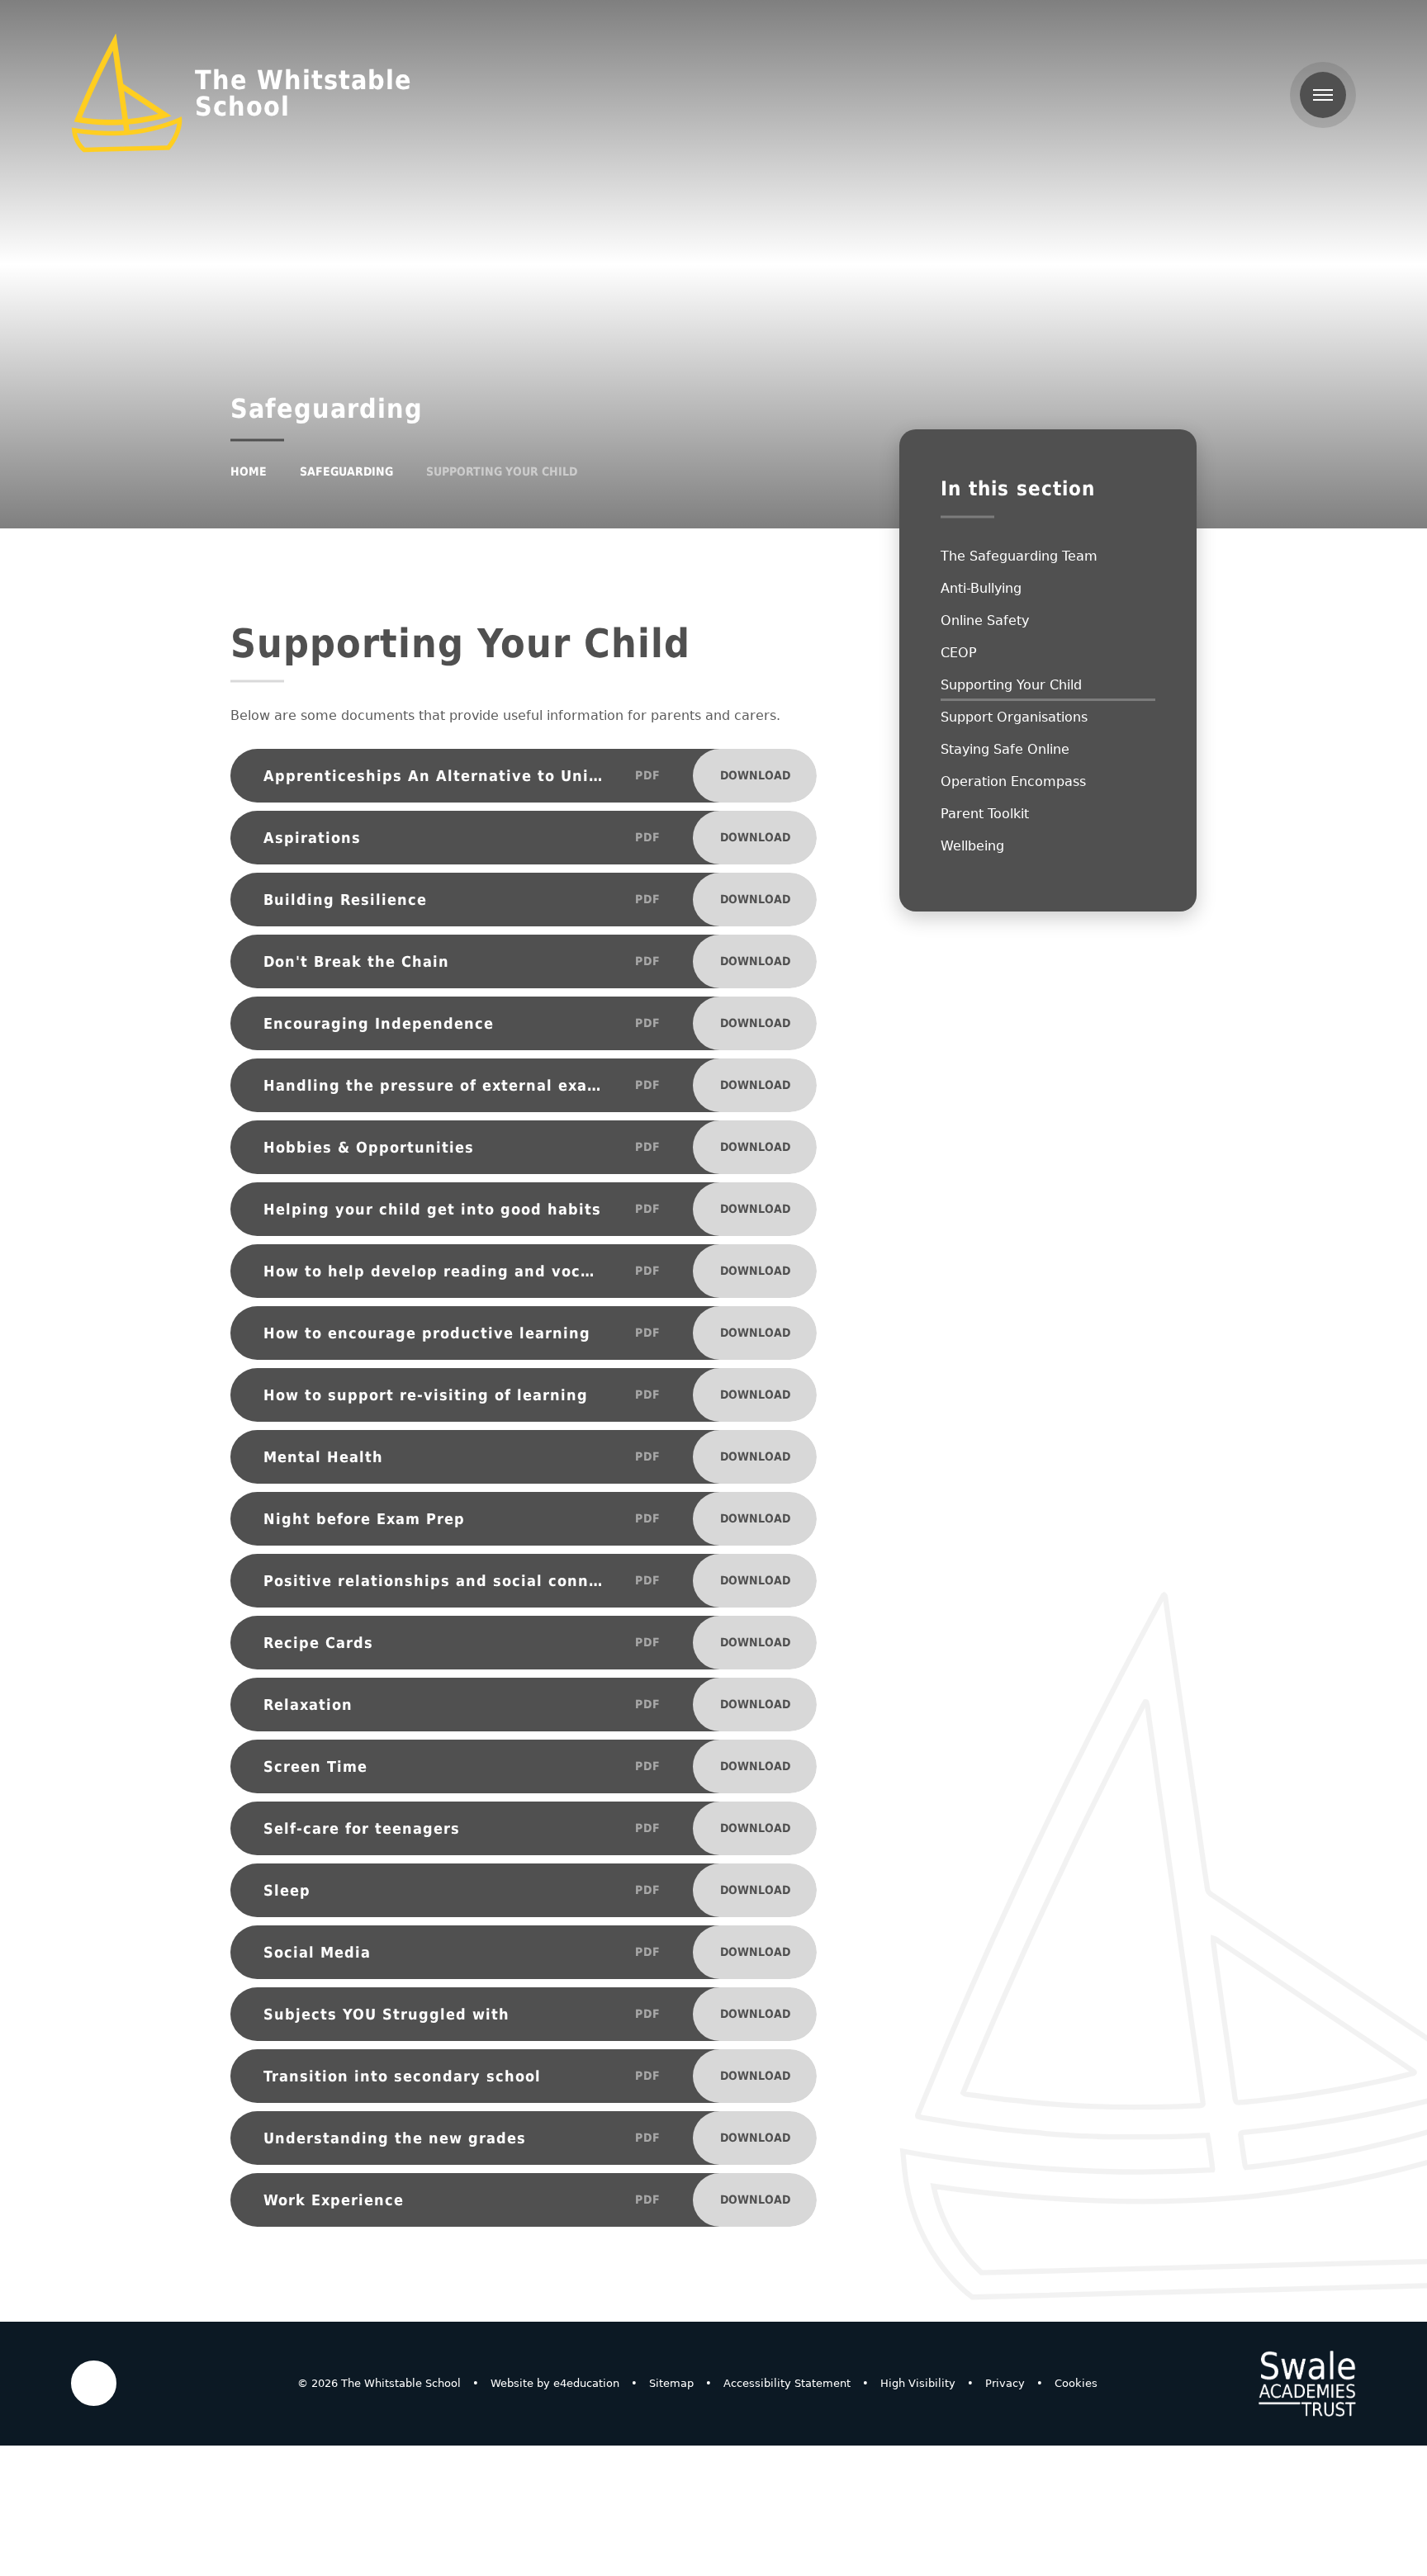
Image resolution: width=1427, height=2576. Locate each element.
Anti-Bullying (981, 588)
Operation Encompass (1013, 781)
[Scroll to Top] (94, 2383)
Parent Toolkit (985, 814)
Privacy (1005, 2383)
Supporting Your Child (502, 471)
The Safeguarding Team (1019, 556)
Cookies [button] (1076, 2383)
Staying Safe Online (1005, 749)
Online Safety (985, 620)
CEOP (959, 653)
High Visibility (918, 2383)
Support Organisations (1014, 717)
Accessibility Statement (787, 2383)
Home (249, 471)
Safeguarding (346, 471)
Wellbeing (972, 846)
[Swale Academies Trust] (1307, 2384)
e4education (586, 2383)
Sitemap (671, 2383)
